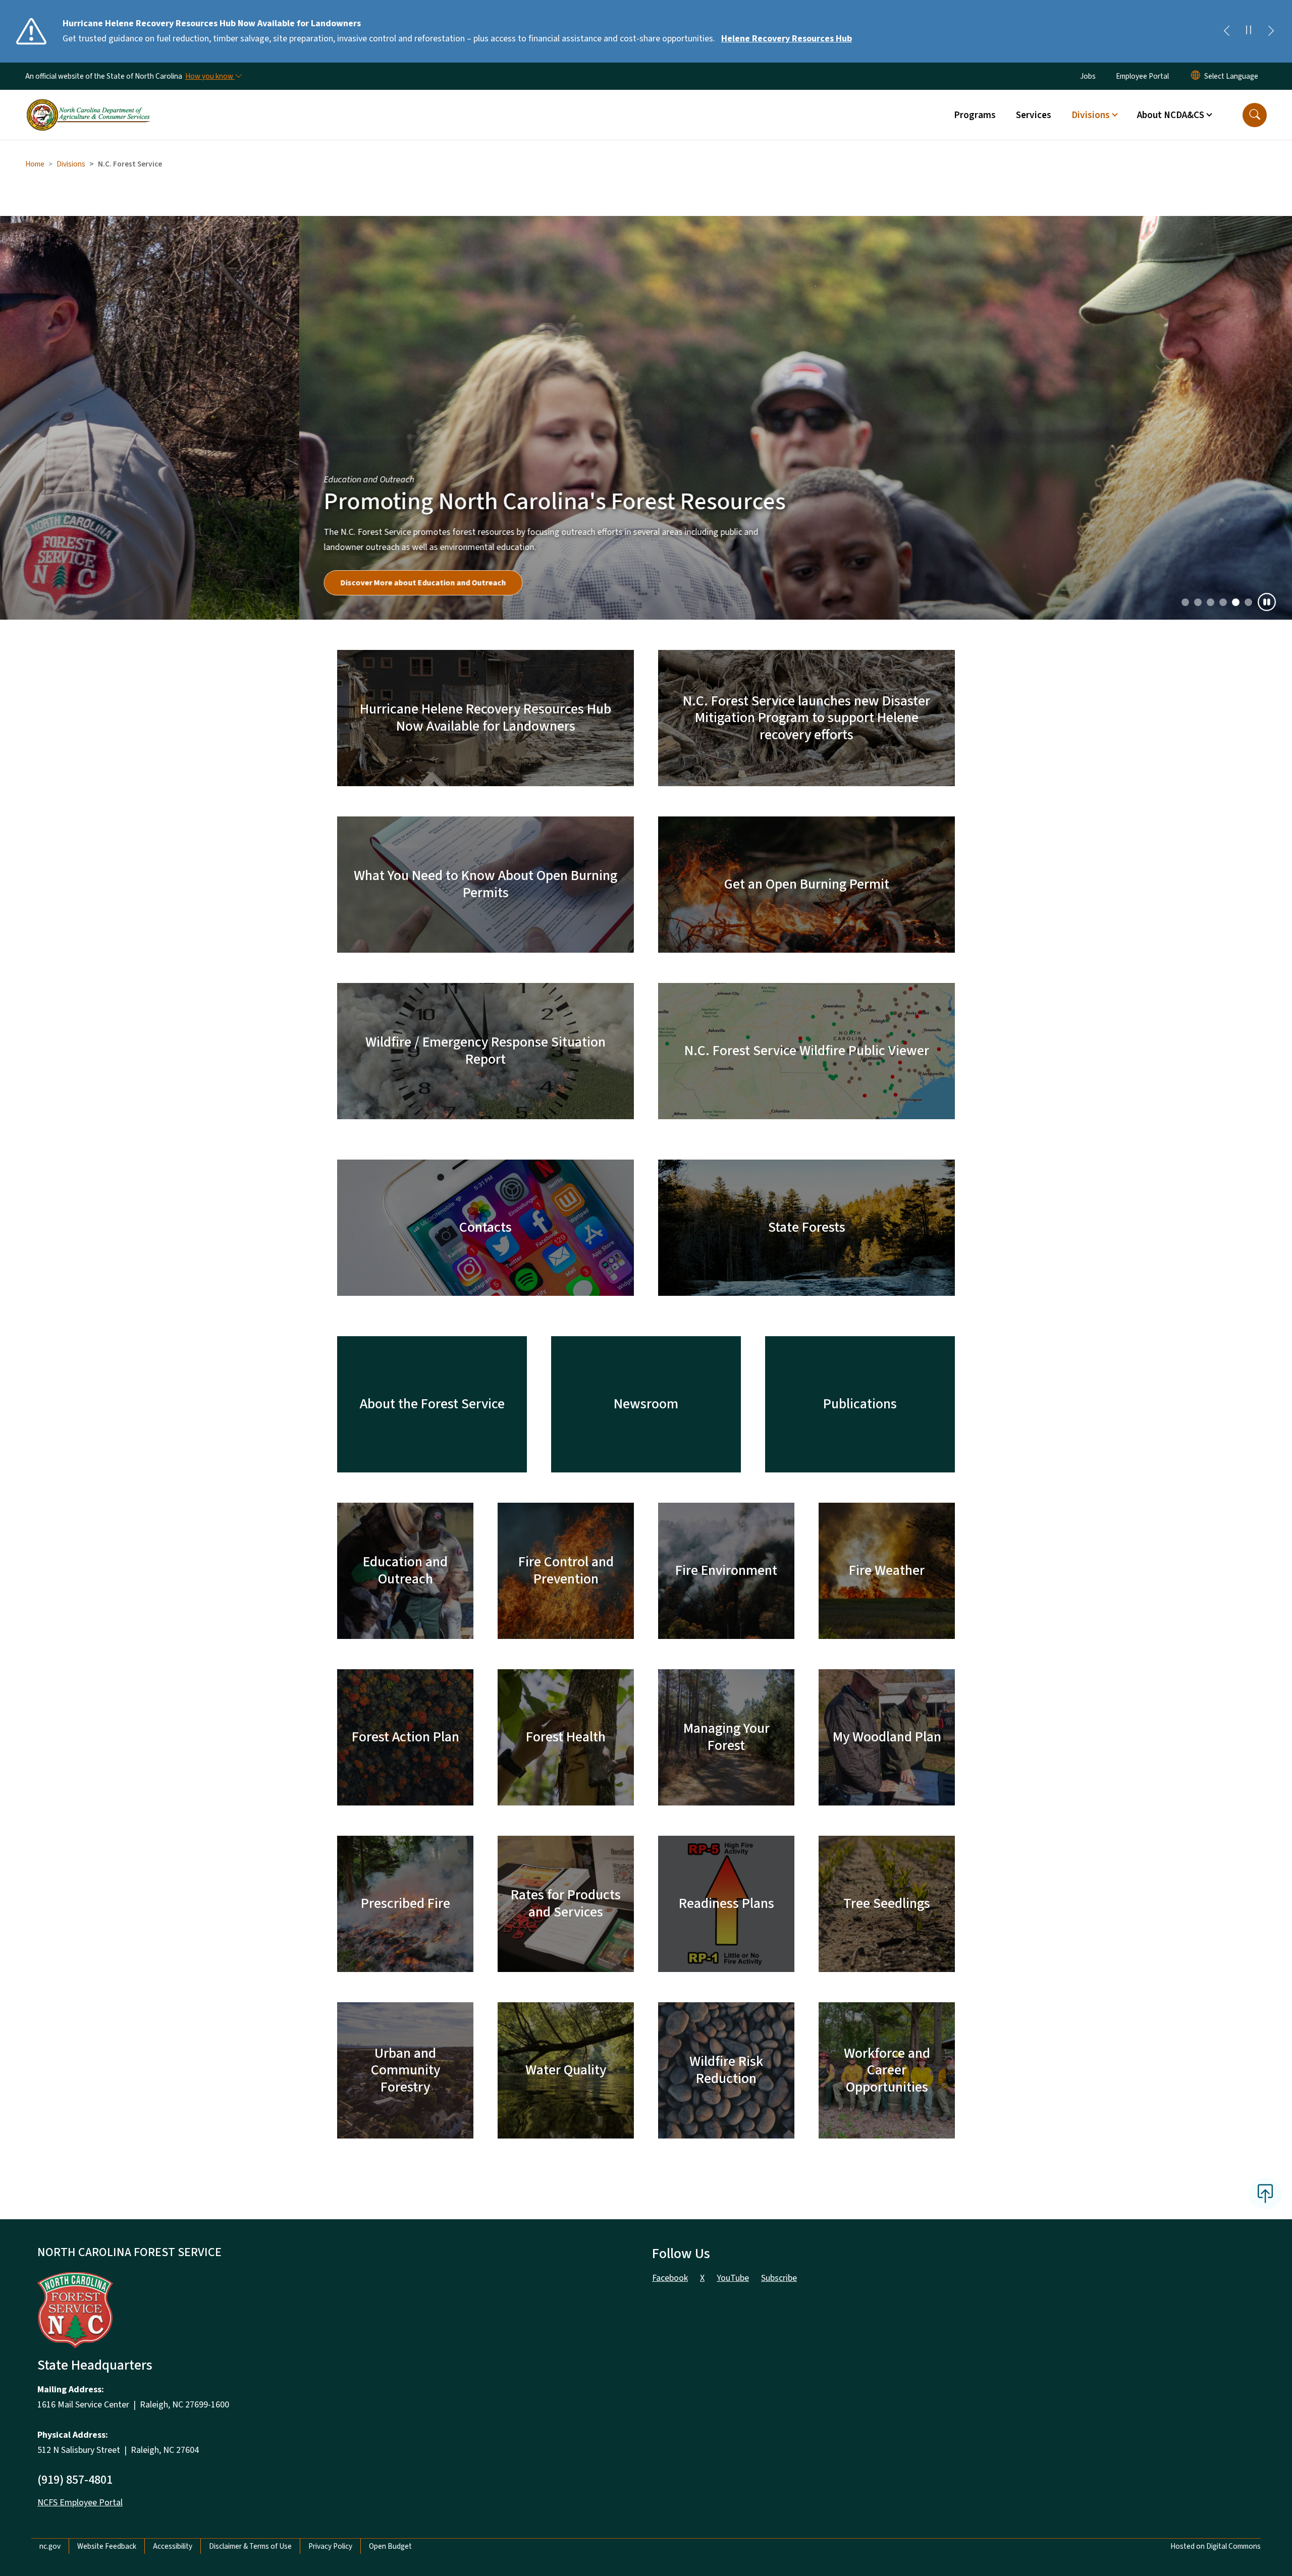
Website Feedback (107, 2158)
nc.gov (50, 2158)
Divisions (71, 164)
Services (1034, 115)
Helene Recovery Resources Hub (787, 39)
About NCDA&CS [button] (1171, 115)
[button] (1255, 115)
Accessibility (173, 2158)
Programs (975, 115)
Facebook (670, 1889)
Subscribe (779, 1889)
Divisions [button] (1091, 115)
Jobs (1088, 76)
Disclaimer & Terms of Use (250, 2158)
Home (35, 164)
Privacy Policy (330, 2158)
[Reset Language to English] (1196, 76)
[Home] (88, 103)
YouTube (733, 1889)
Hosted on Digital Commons (1216, 2158)
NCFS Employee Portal (80, 2114)
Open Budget (390, 2158)
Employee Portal (1142, 76)
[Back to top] (1265, 1805)
